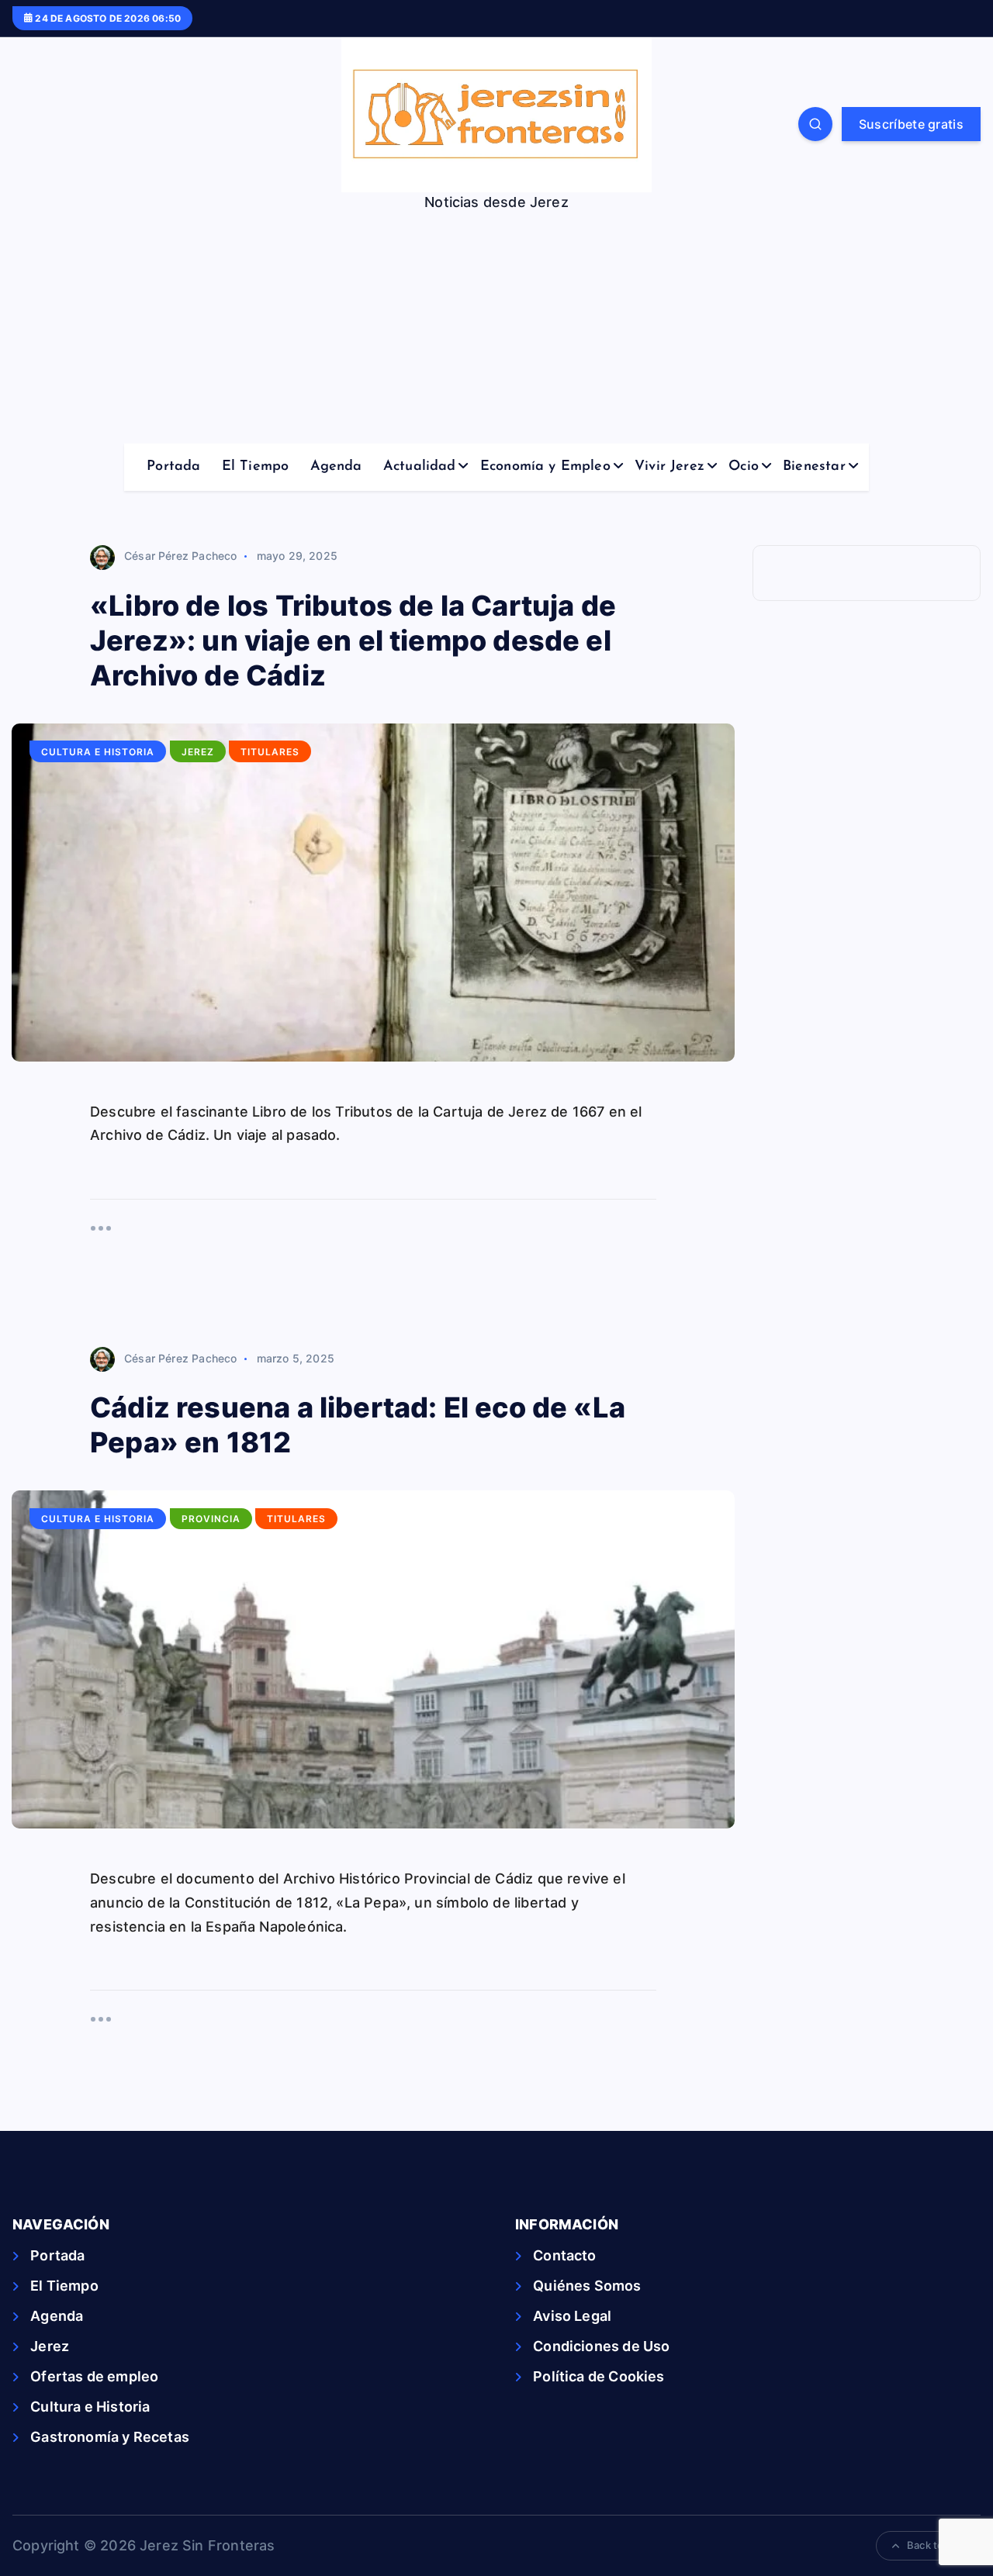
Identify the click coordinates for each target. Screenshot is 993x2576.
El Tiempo (256, 467)
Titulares (270, 752)
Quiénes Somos (587, 2286)
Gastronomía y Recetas (110, 2437)
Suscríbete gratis (911, 124)
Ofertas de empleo (94, 2376)
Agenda (336, 467)
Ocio (744, 467)
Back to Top (936, 2545)
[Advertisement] (496, 327)
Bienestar (814, 467)
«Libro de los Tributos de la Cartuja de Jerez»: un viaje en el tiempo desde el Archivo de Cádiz (353, 641)
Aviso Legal (572, 2316)
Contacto (564, 2255)
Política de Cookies (599, 2376)
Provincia (211, 1519)
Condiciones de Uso (601, 2346)
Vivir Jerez (669, 467)
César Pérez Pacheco (180, 556)
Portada (173, 467)
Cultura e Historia (98, 752)
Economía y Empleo (545, 467)
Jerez (198, 752)
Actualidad (420, 467)
